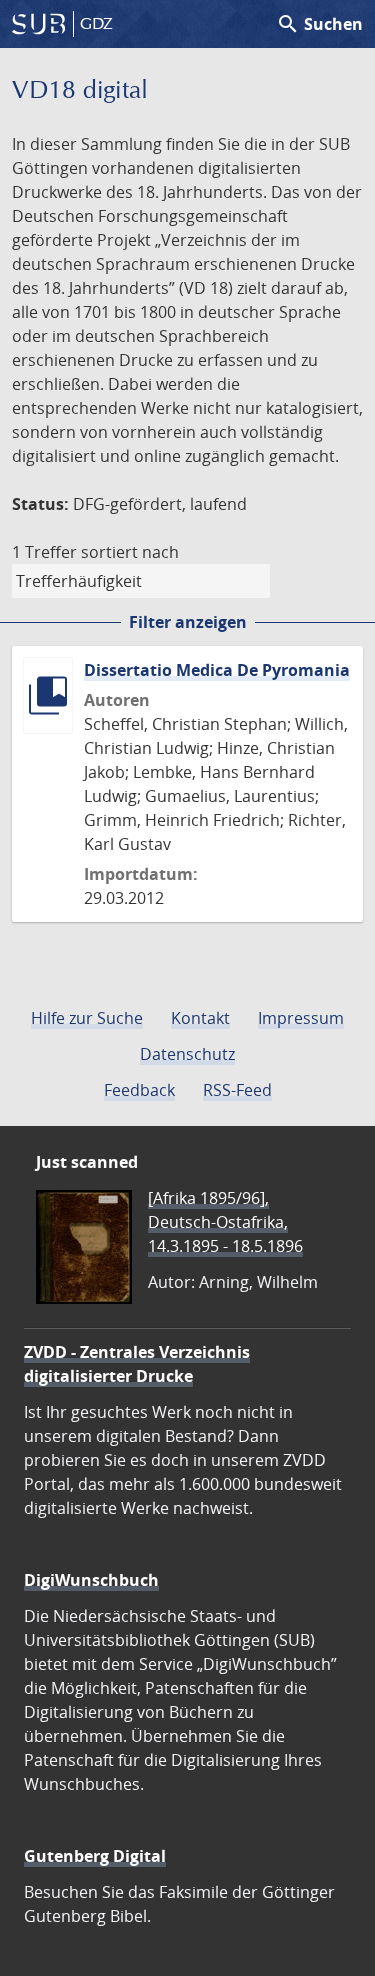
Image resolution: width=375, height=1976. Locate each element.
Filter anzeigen (188, 622)
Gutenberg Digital (95, 1856)
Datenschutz (187, 1054)
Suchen (319, 24)
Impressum (301, 1018)
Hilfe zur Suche (87, 1018)
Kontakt (200, 1018)
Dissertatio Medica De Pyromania (217, 670)
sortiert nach (130, 552)
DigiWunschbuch (91, 1580)
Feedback (139, 1090)
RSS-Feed (237, 1090)
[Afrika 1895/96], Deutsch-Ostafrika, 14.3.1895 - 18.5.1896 (225, 1222)
